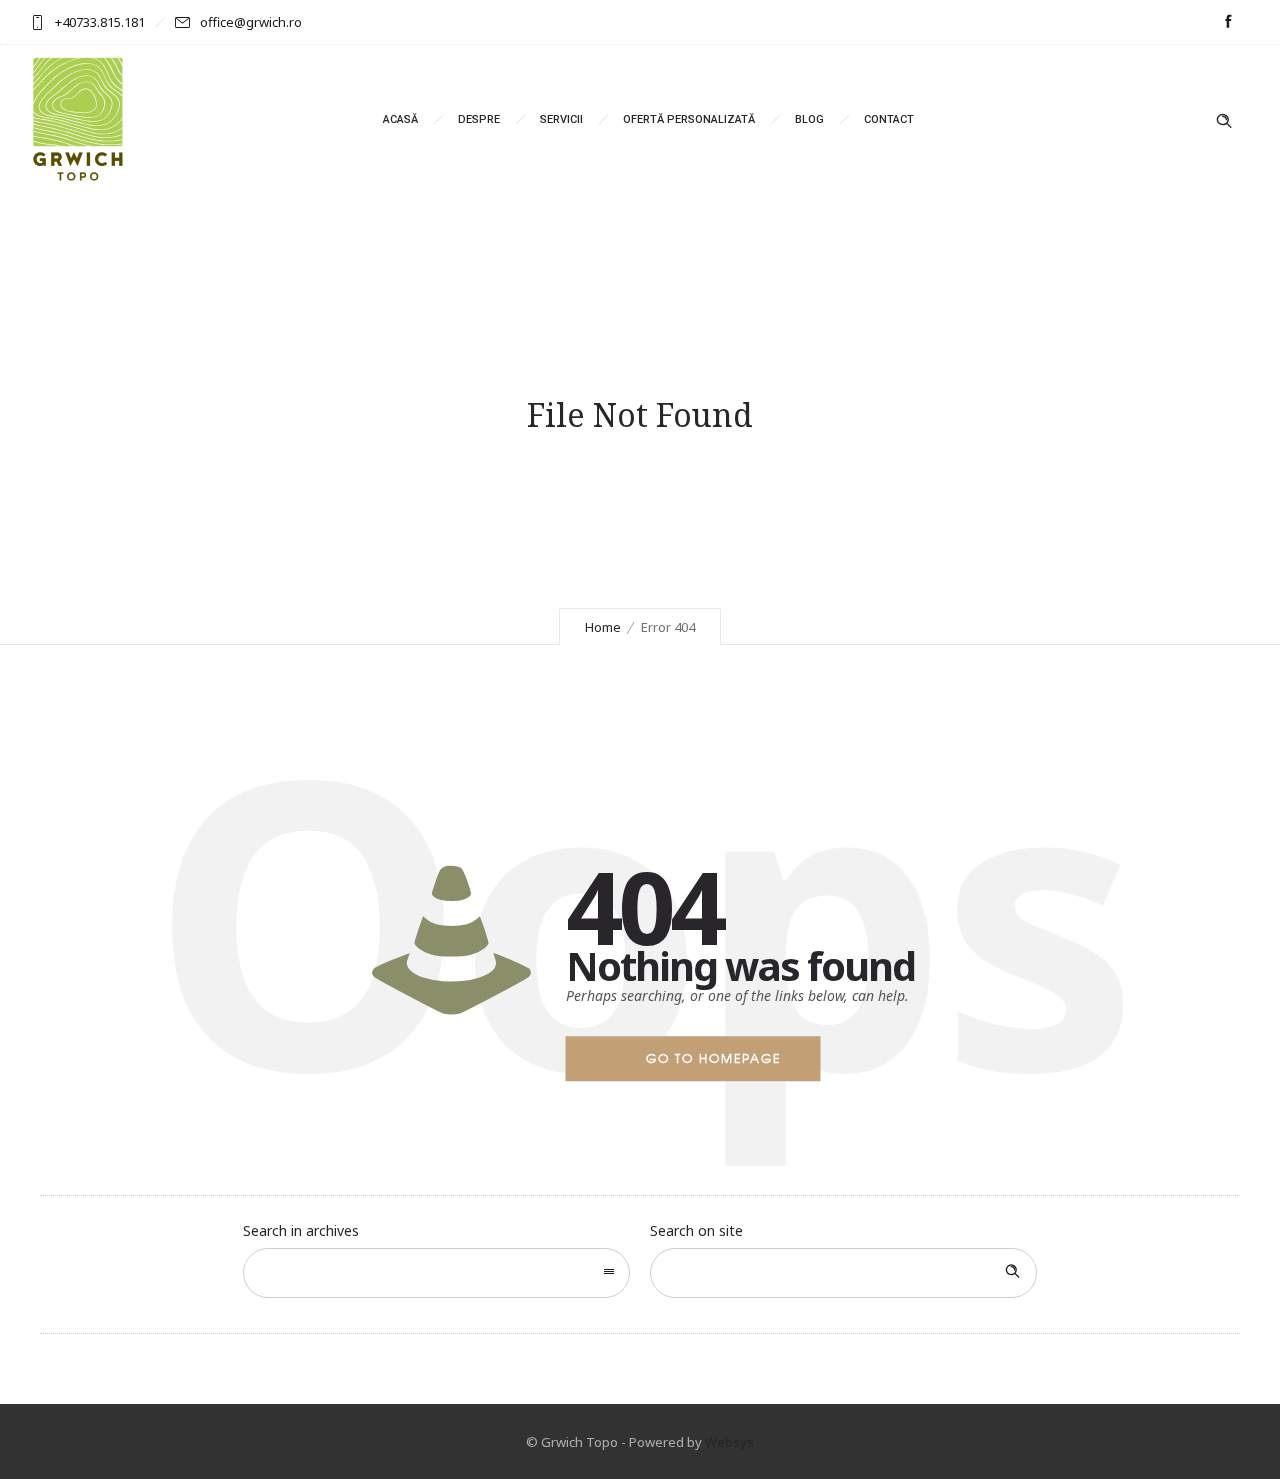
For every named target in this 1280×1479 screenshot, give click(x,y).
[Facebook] (1228, 22)
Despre (479, 119)
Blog (809, 119)
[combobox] (436, 1273)
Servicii (561, 119)
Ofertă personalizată (689, 119)
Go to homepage (713, 1058)
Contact (889, 119)
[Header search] (1224, 121)
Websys (729, 1442)
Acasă (400, 119)
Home (603, 627)
